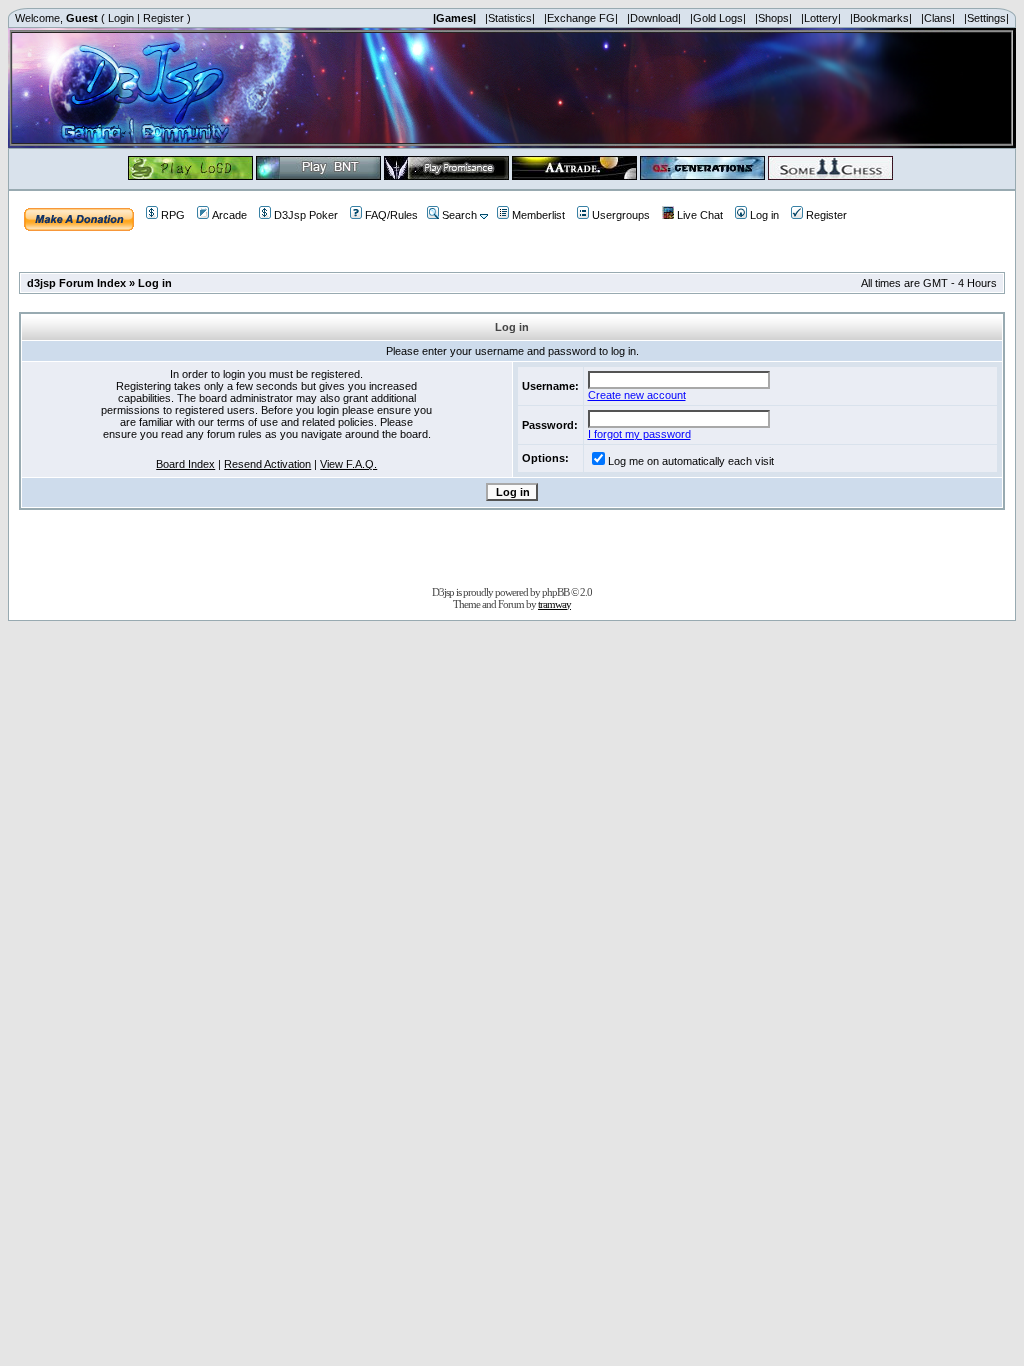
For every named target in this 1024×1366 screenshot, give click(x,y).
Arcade (229, 215)
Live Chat (700, 215)
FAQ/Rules (391, 215)
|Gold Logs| (718, 18)
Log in (764, 215)
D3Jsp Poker (306, 215)
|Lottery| (821, 18)
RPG (173, 215)
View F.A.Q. (348, 464)
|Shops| (773, 18)
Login (121, 18)
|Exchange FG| (581, 18)
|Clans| (938, 18)
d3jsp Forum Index (76, 283)
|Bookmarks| (881, 18)
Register (163, 18)
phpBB (555, 592)
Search (459, 215)
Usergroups (621, 215)
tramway (554, 604)
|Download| (654, 18)
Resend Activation (267, 464)
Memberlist (538, 215)
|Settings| (986, 18)
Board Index (185, 464)
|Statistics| (510, 18)
